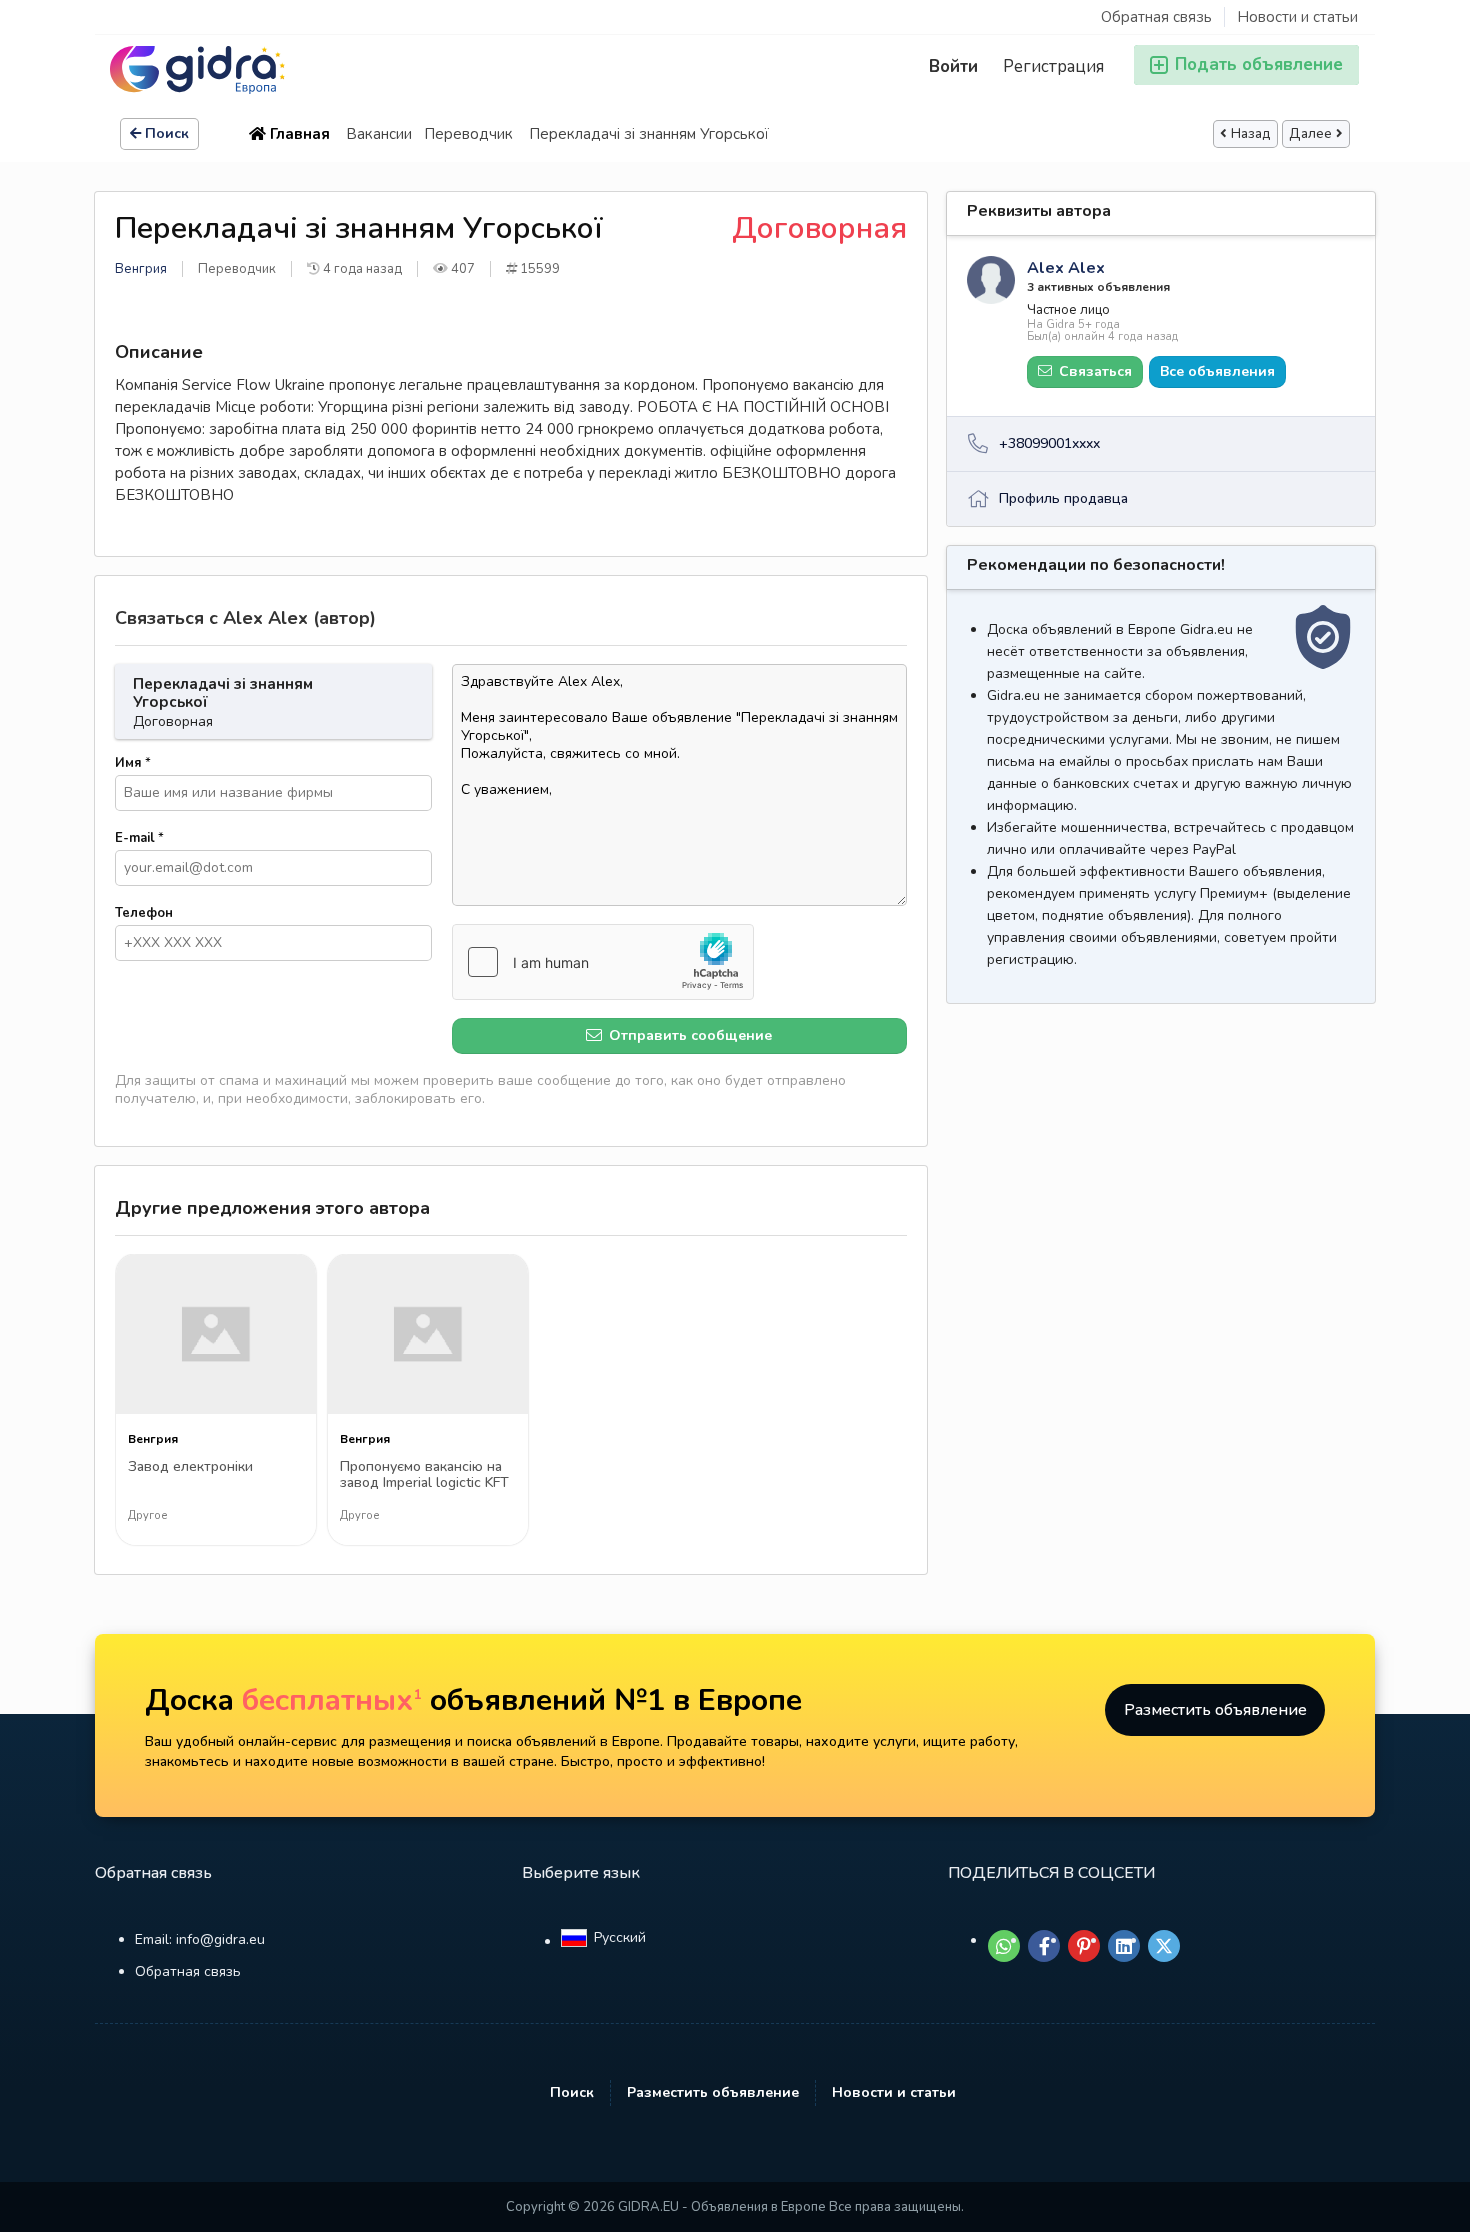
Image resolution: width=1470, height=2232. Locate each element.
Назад (1251, 134)
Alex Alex (1066, 268)
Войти (953, 66)
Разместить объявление (1215, 1710)
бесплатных (332, 1700)
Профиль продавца (1063, 498)
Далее (1310, 134)
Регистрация (1053, 66)
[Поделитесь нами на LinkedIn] (1124, 1946)
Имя (133, 763)
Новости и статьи (1297, 17)
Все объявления (1217, 371)
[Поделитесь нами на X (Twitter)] (1164, 1946)
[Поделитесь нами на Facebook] (1044, 1946)
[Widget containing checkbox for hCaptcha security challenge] (603, 962)
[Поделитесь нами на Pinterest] (1084, 1946)
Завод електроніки (190, 1467)
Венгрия (141, 269)
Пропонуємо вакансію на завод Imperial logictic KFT (424, 1475)
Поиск (167, 133)
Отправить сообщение (688, 1035)
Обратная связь (1156, 17)
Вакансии (379, 134)
